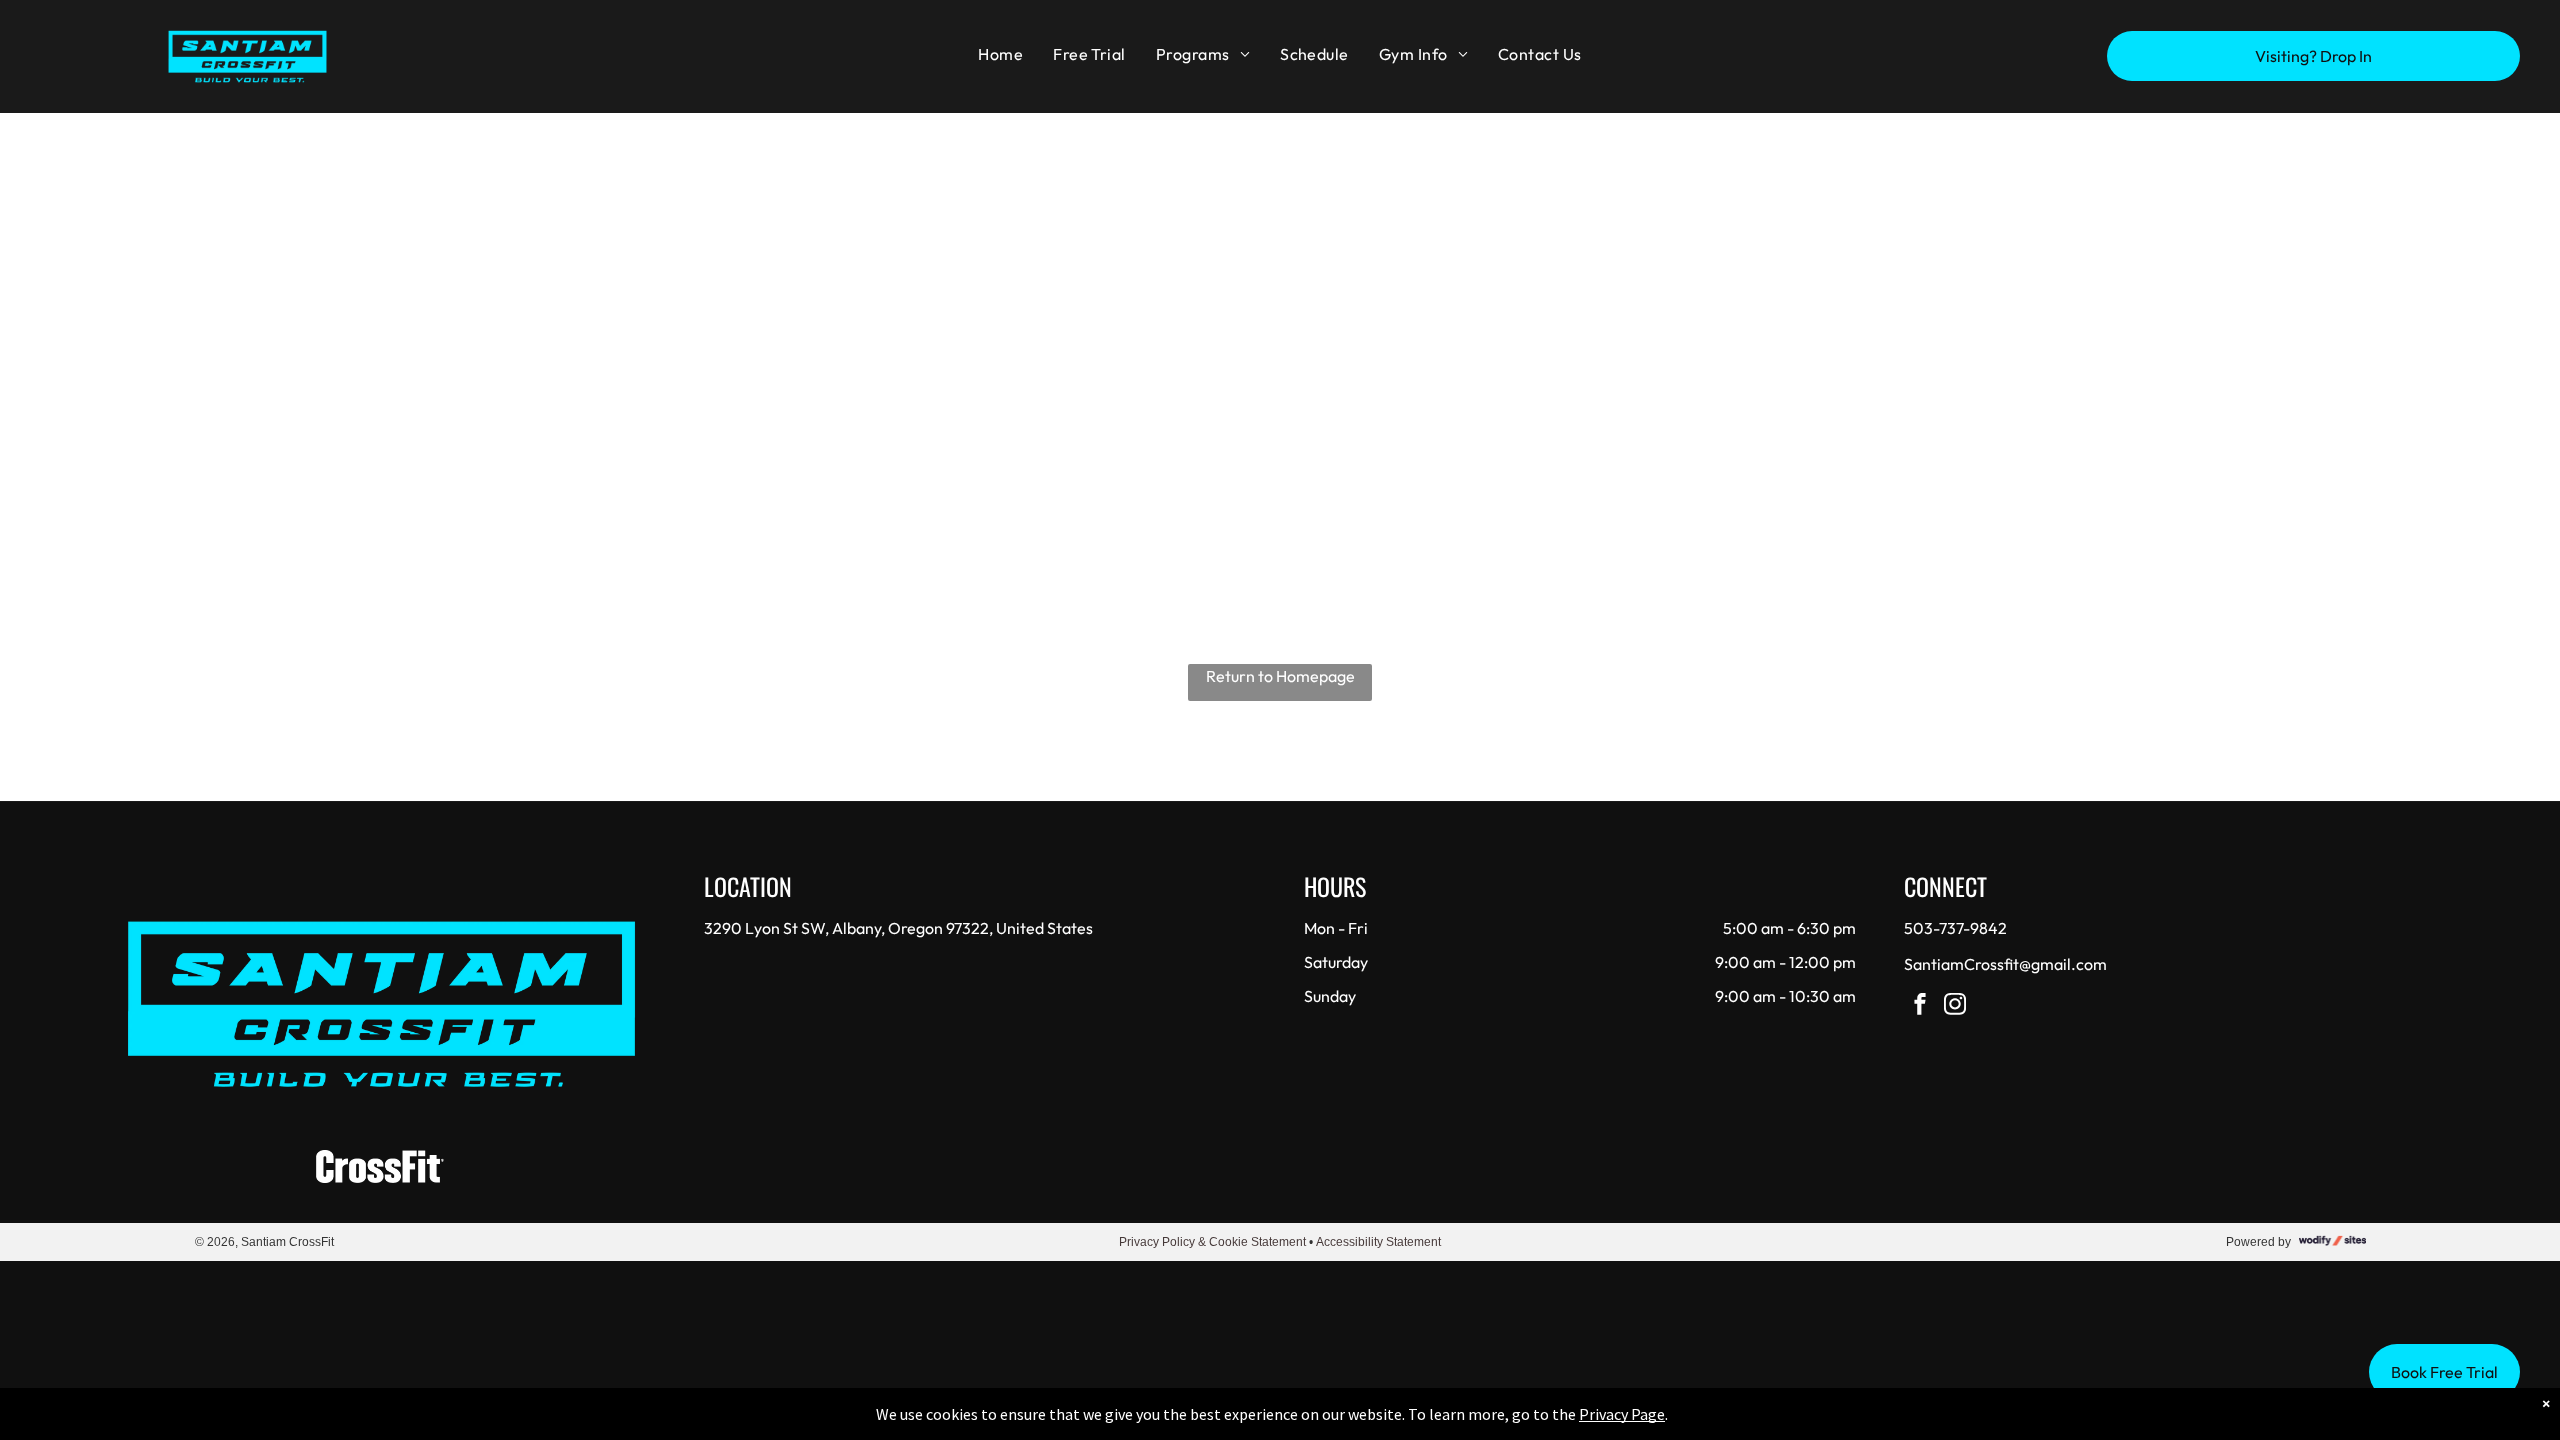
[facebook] (1920, 1006)
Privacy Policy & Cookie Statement (1212, 1242)
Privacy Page (1622, 1414)
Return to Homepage (1280, 676)
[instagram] (1955, 1006)
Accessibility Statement (1378, 1242)
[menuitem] (1000, 54)
